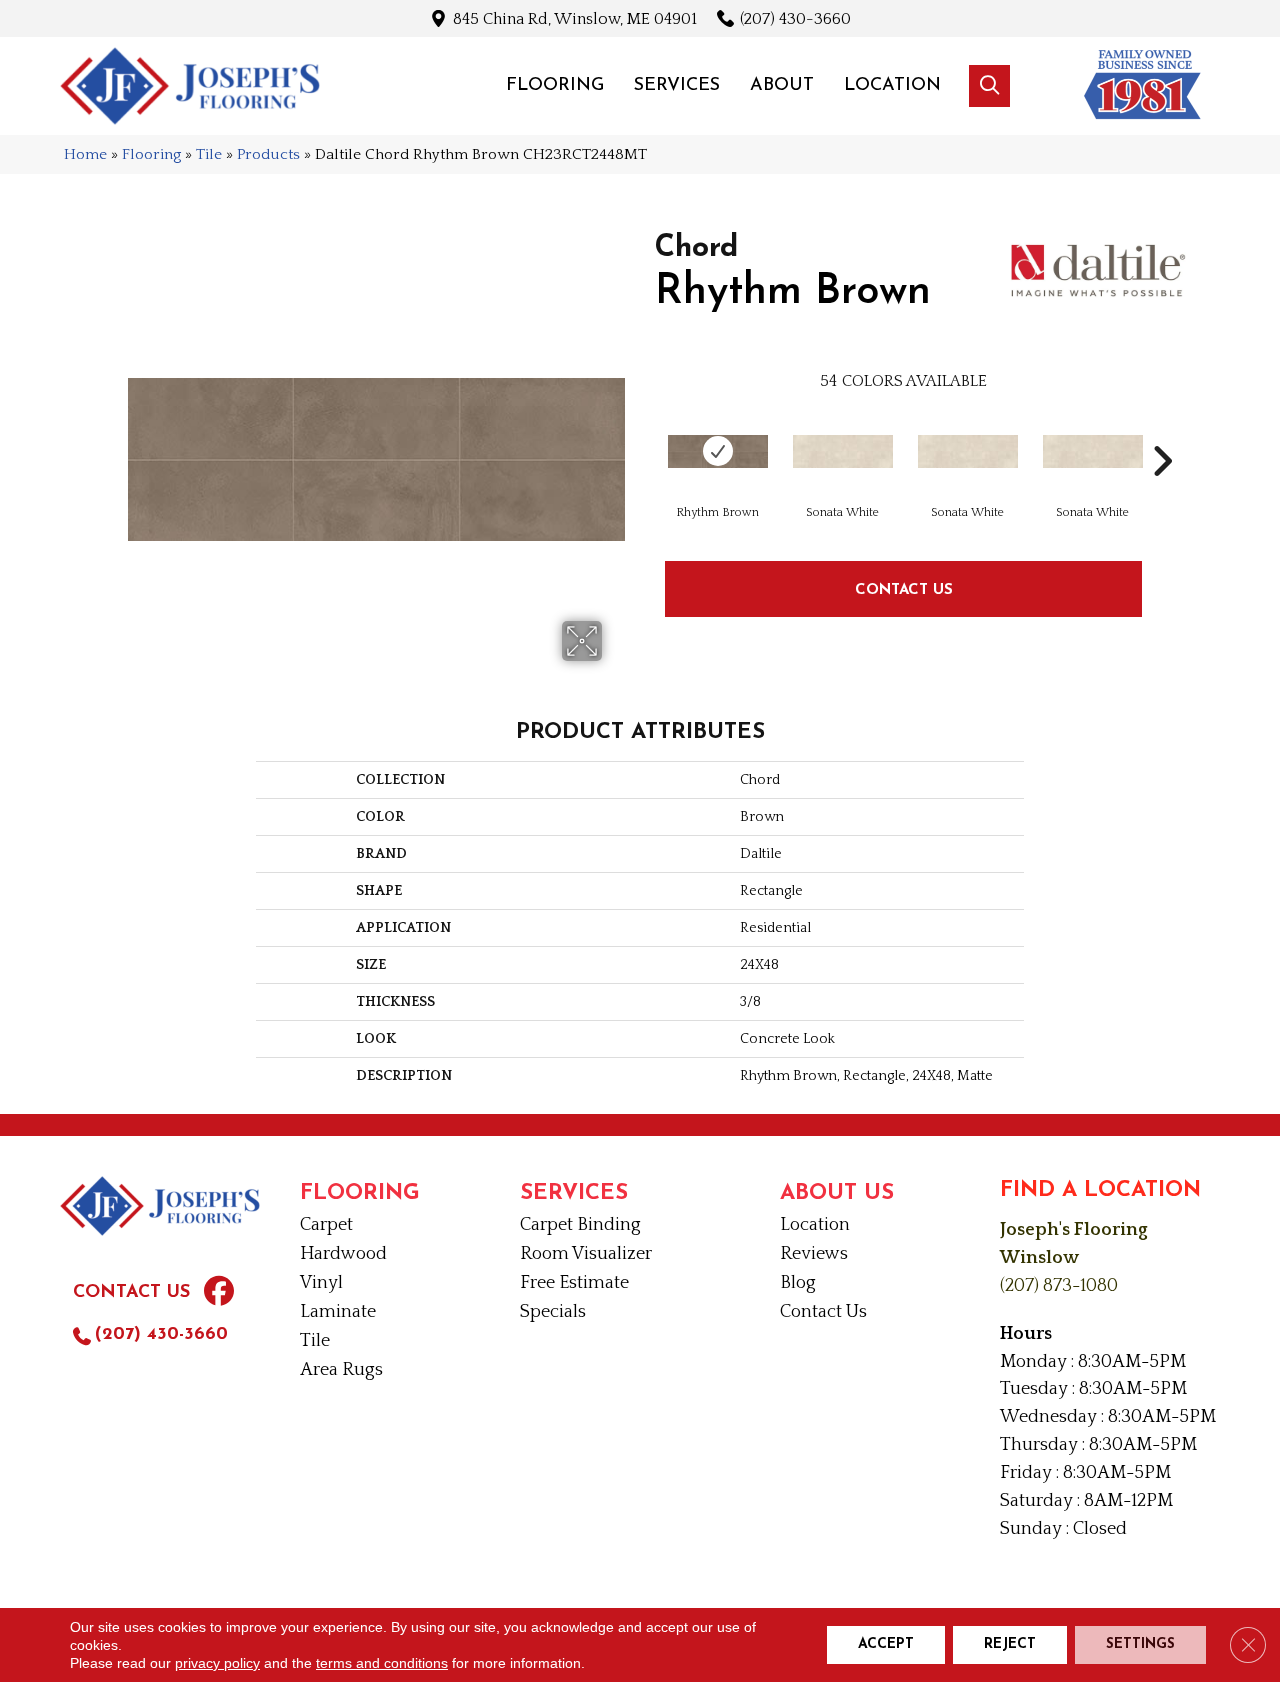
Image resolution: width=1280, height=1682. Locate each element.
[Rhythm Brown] (718, 451)
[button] (989, 86)
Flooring (151, 154)
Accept (886, 1644)
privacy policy (217, 1663)
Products (268, 154)
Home (85, 154)
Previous (645, 431)
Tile (209, 154)
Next (1162, 431)
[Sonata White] (843, 451)
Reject (1010, 1644)
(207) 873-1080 (1059, 1286)
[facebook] (219, 1294)
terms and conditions (382, 1663)
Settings (1140, 1644)
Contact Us (904, 588)
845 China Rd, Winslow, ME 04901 (575, 18)
